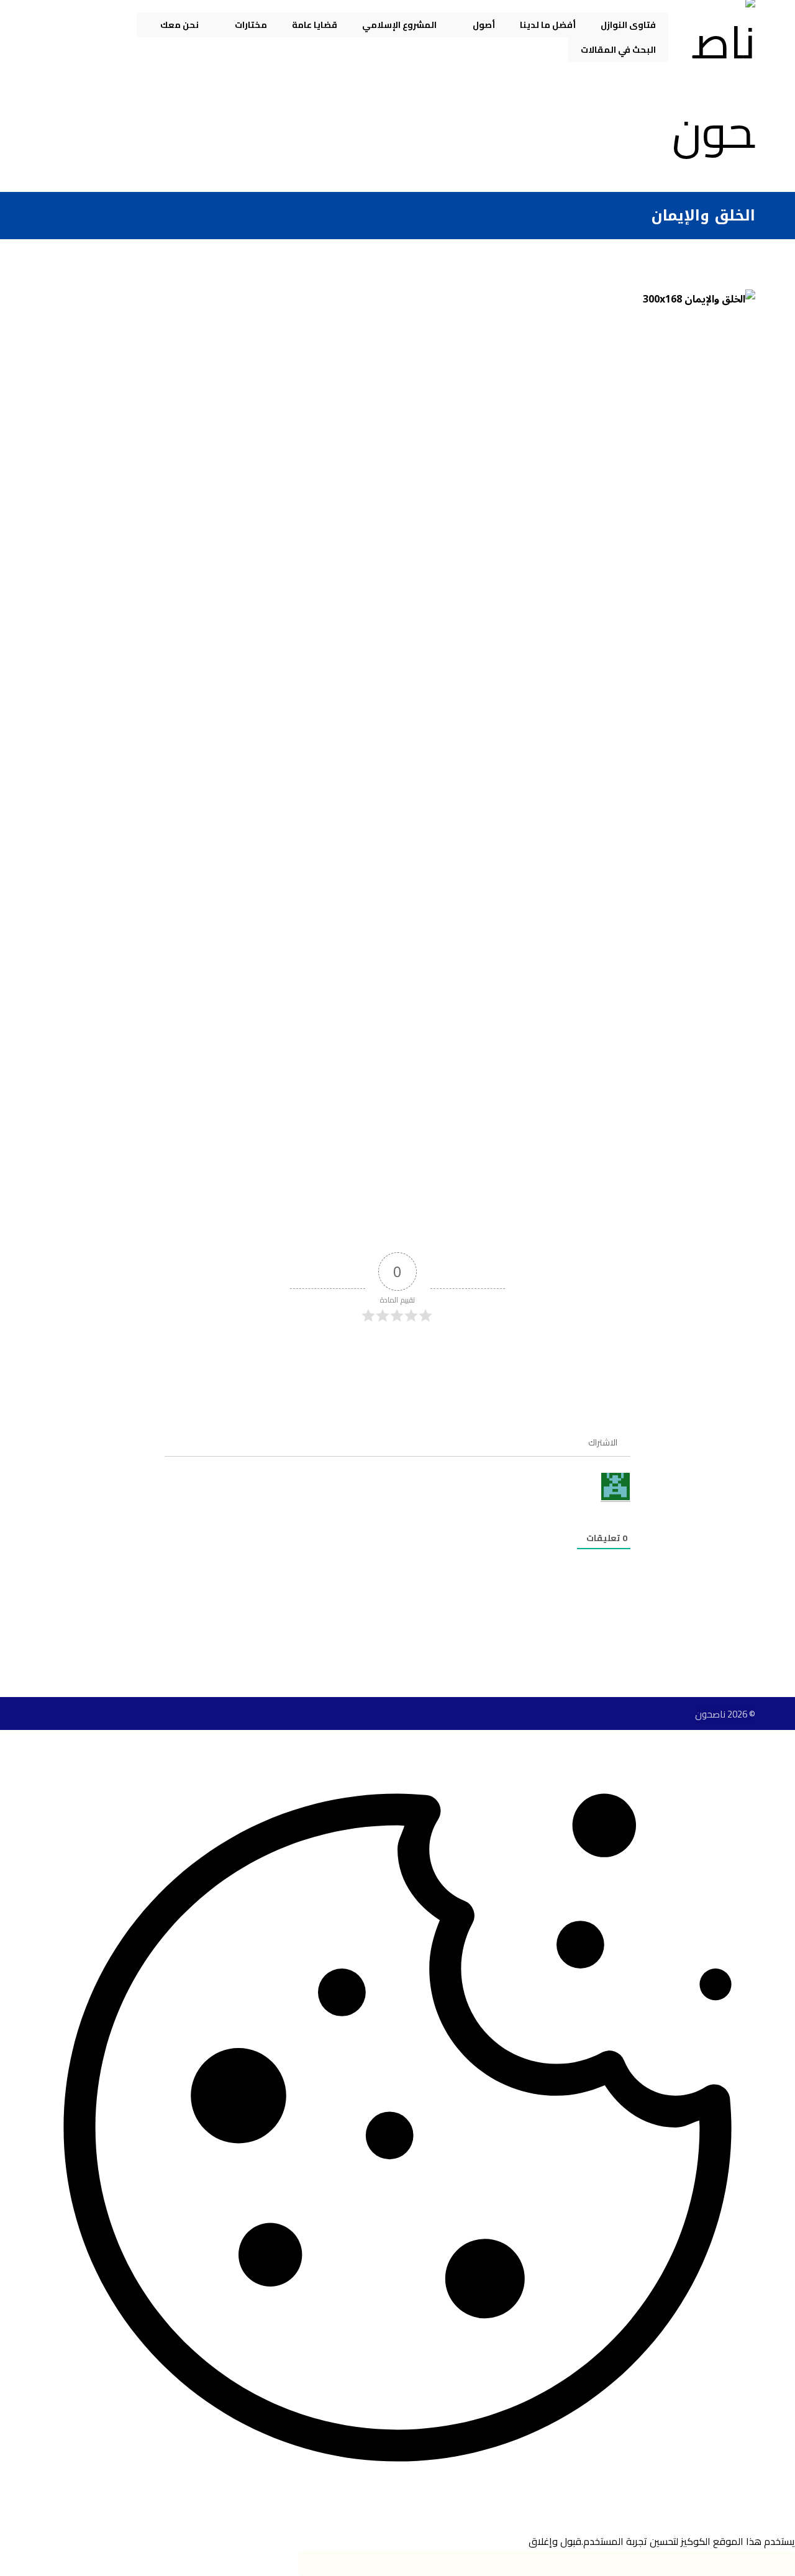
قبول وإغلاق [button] (555, 2541)
